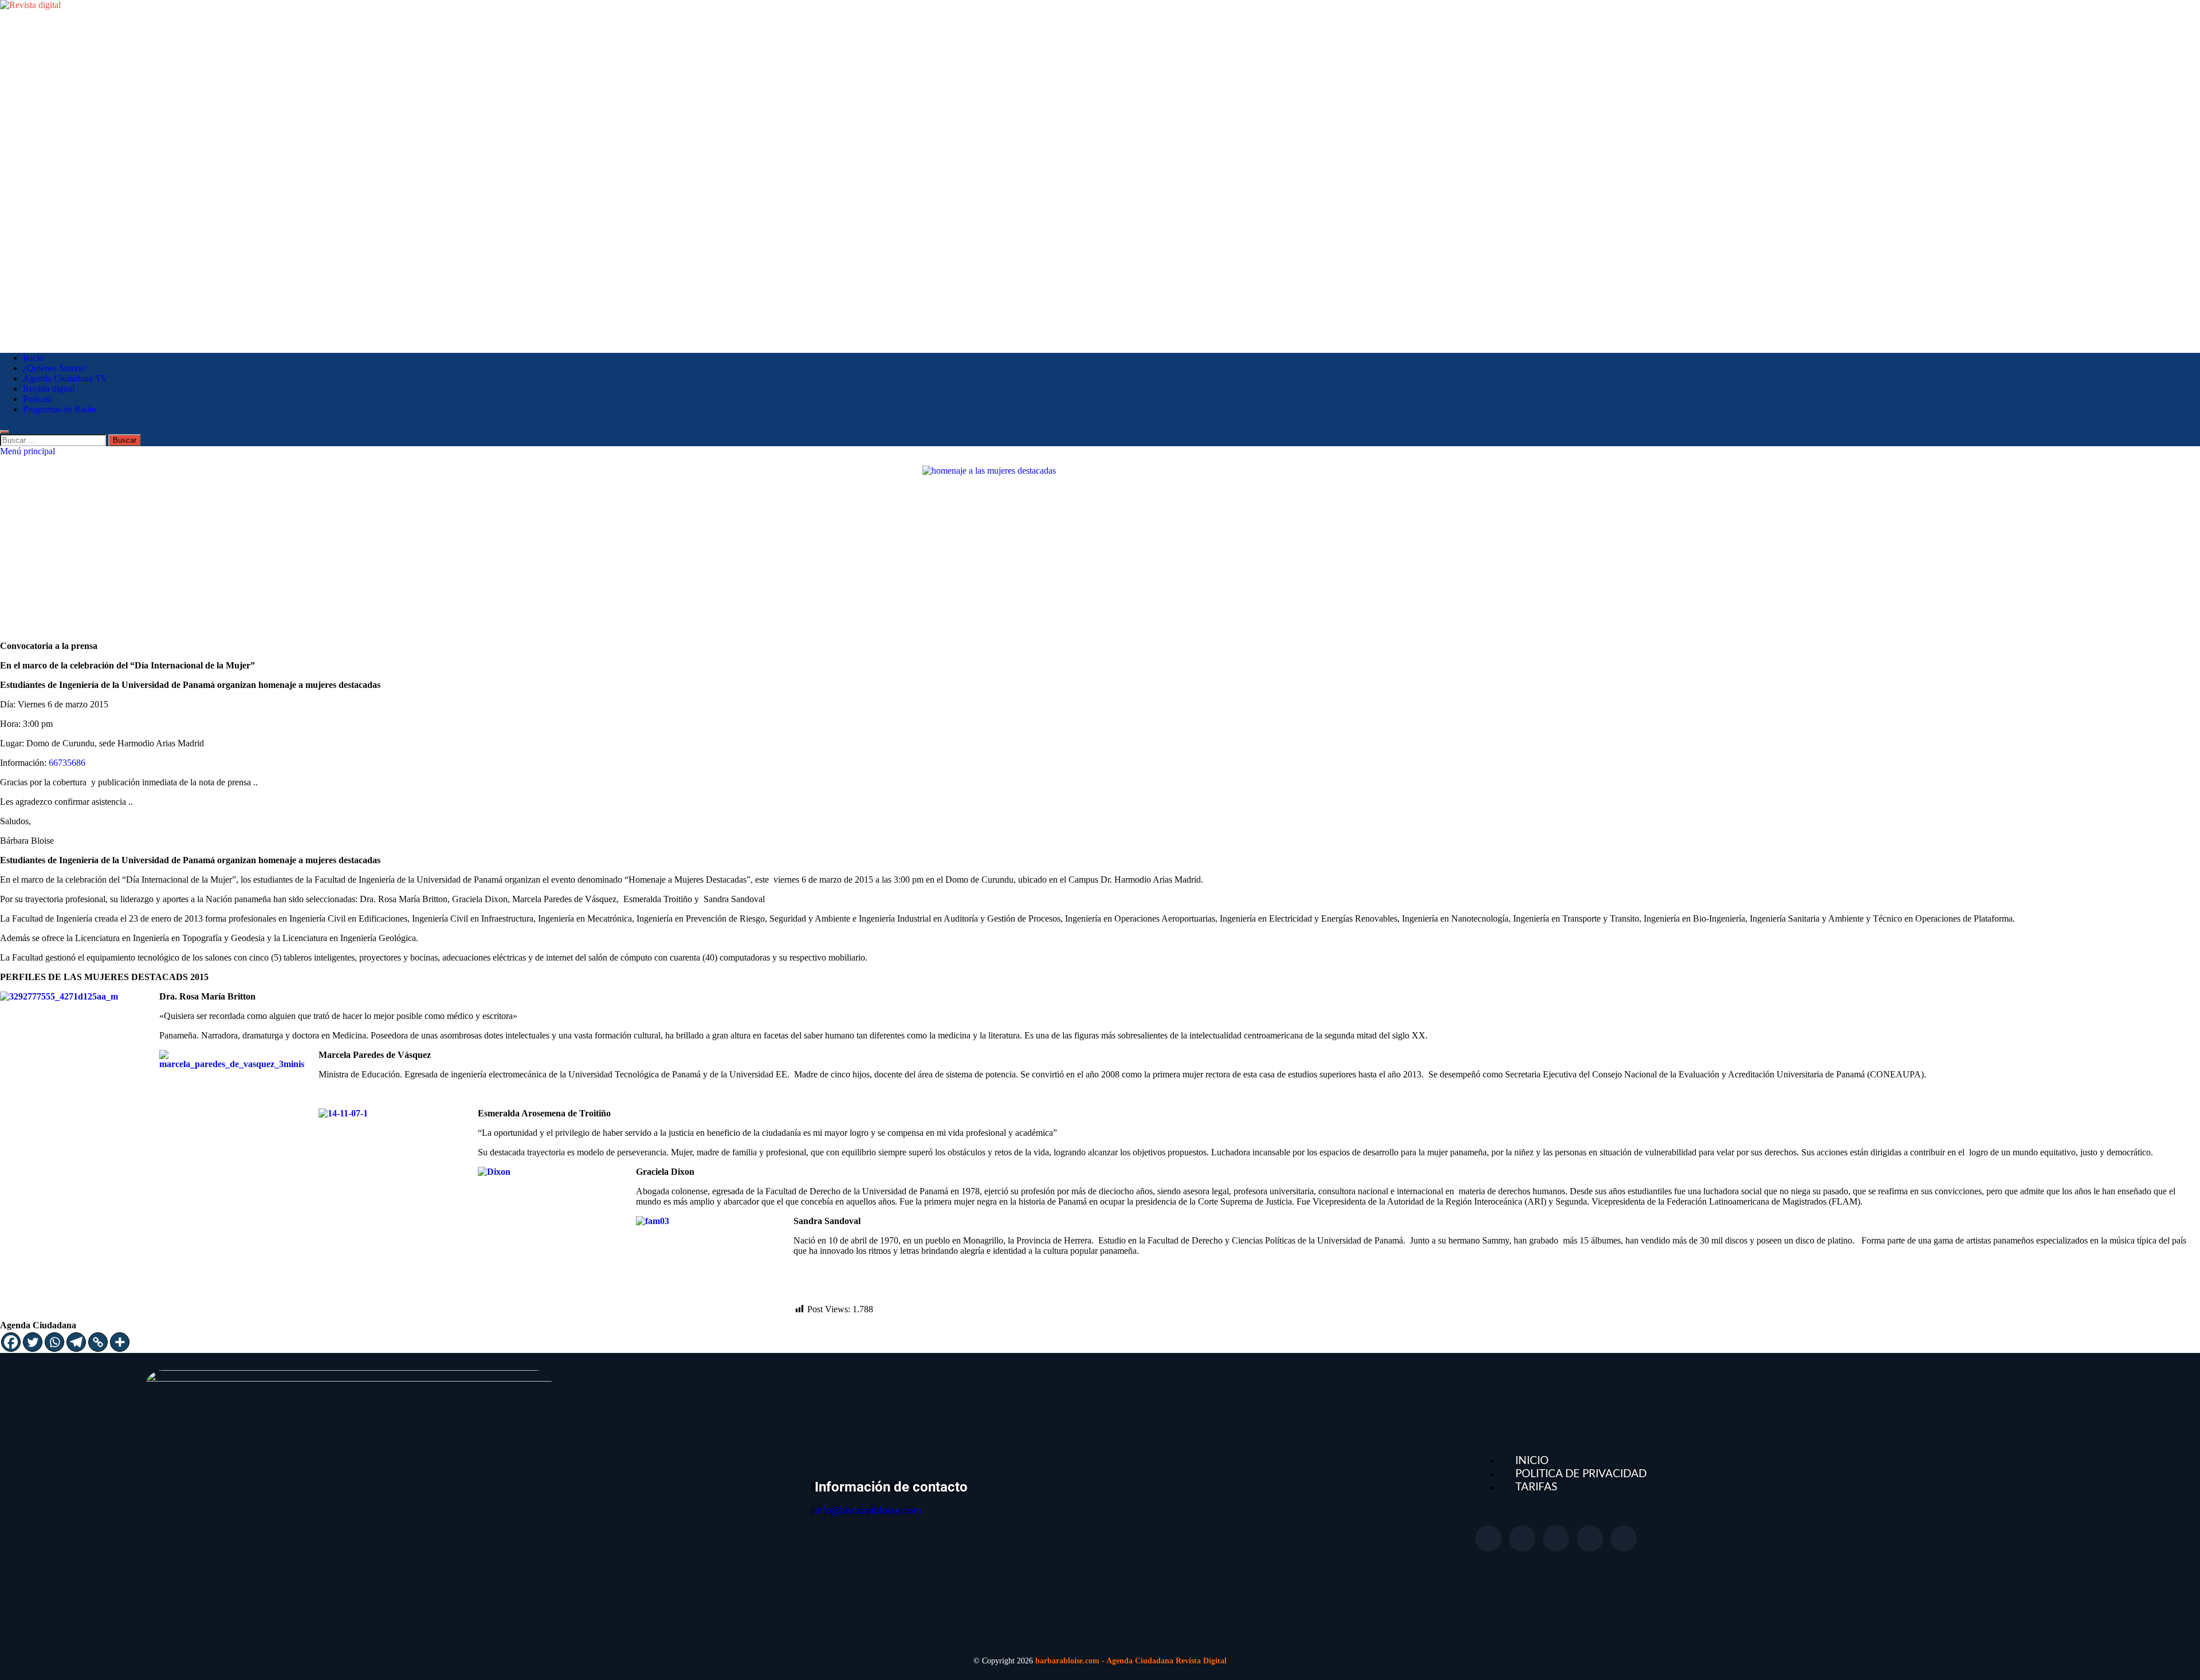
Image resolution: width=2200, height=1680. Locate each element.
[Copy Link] (98, 1342)
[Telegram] (76, 1342)
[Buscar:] (54, 440)
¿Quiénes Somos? (55, 368)
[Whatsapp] (54, 1342)
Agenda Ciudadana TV (65, 378)
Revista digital (49, 389)
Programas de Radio (60, 409)
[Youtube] (1556, 1539)
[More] (120, 1342)
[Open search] (5, 432)
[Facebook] (11, 1342)
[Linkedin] (1624, 1539)
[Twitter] (33, 1342)
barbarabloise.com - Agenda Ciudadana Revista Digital (1131, 1661)
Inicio (33, 358)
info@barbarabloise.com (868, 1510)
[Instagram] (1590, 1539)
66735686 (67, 763)
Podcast (37, 399)
